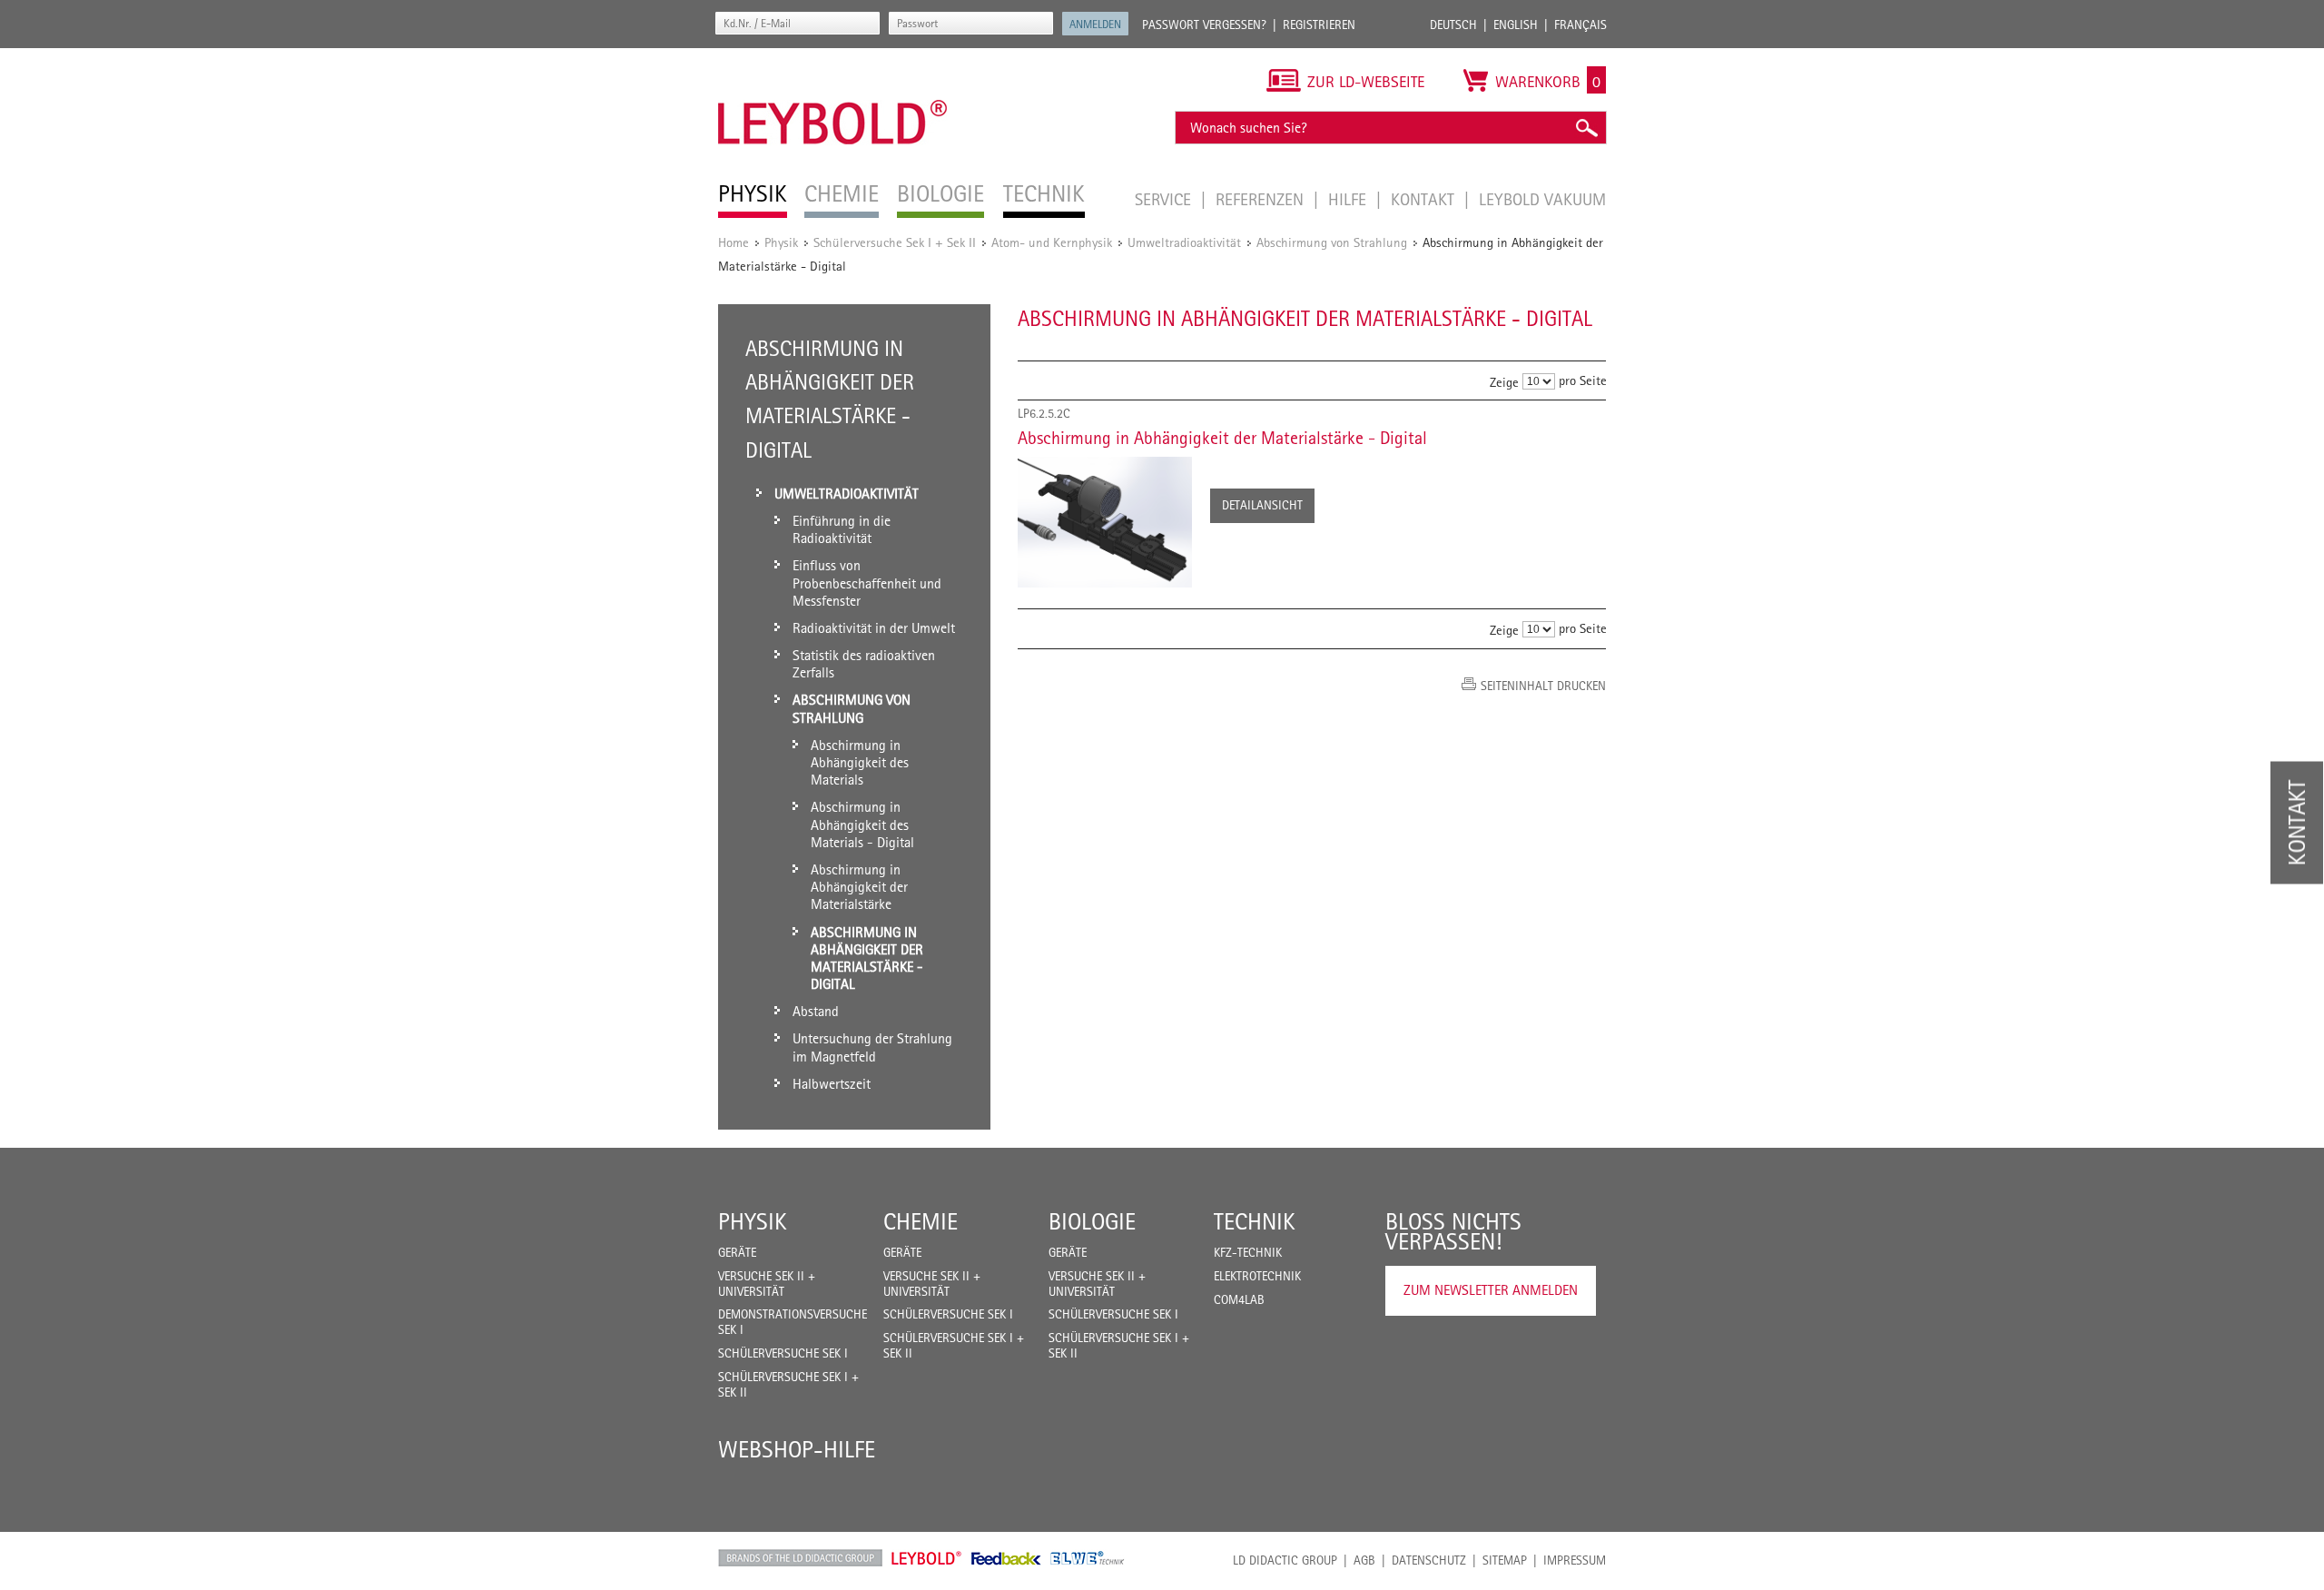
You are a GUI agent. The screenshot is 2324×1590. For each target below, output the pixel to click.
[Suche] (1586, 128)
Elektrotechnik (1257, 1276)
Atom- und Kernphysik (1052, 242)
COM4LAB (1239, 1299)
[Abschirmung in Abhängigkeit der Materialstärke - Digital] (1105, 522)
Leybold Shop (927, 1558)
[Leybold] (833, 57)
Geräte (737, 1252)
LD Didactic (800, 1558)
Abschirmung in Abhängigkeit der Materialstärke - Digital (1222, 438)
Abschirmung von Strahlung (1332, 242)
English (1516, 25)
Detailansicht (1262, 505)
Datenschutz (1429, 1560)
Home (734, 242)
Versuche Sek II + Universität (767, 1284)
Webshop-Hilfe (797, 1449)
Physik (781, 242)
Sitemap (1505, 1560)
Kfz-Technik (1248, 1252)
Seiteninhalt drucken (1543, 686)
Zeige (1504, 382)
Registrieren (1319, 25)
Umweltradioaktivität (1184, 242)
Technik (1255, 1221)
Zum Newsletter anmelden (1491, 1290)
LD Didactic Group (1285, 1560)
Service (1165, 199)
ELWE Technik (1088, 1558)
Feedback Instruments (1006, 1558)
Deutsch (1453, 25)
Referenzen (1262, 199)
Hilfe (1349, 199)
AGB (1364, 1560)
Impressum (1575, 1560)
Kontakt (1425, 199)
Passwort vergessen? (1204, 25)
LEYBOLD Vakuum (1542, 199)
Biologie (1092, 1221)
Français (1581, 25)
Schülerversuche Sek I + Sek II (895, 242)
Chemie (921, 1221)
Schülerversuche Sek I (783, 1353)
